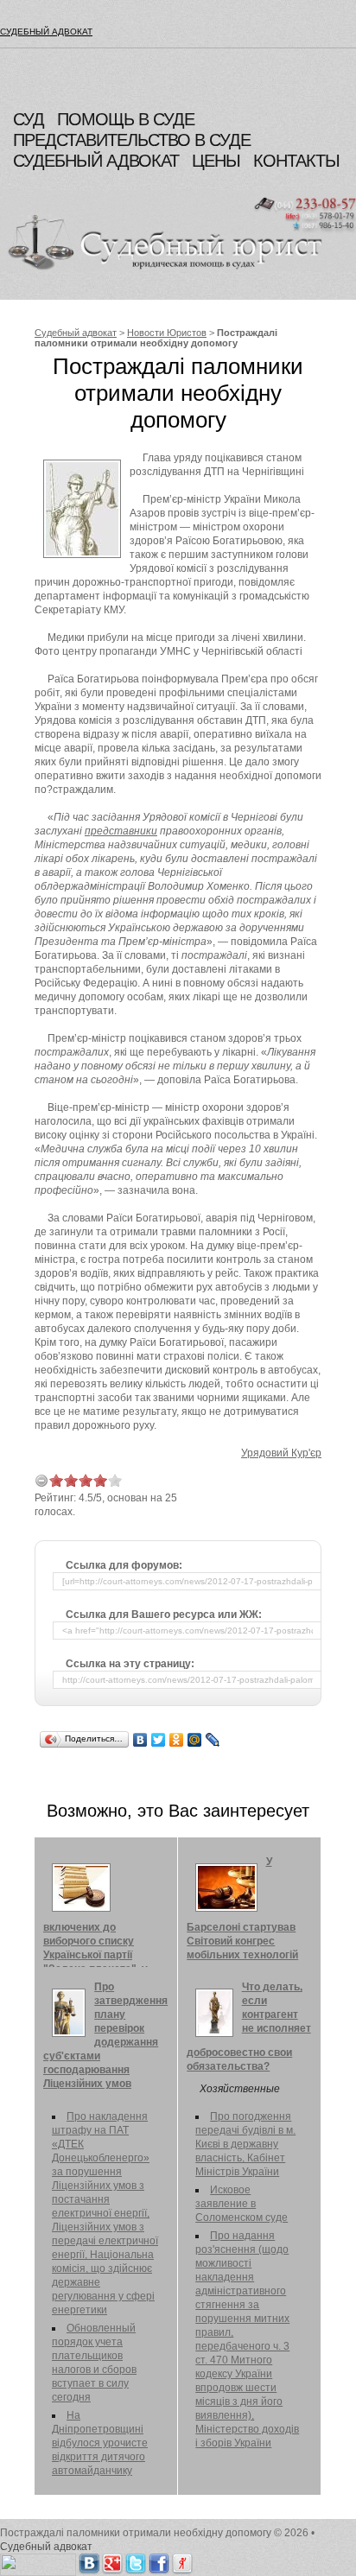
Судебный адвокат (46, 32)
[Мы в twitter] (136, 2560)
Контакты (296, 161)
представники (121, 831)
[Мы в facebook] (159, 2560)
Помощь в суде (126, 119)
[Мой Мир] (195, 1740)
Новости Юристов (167, 333)
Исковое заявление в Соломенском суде (242, 2204)
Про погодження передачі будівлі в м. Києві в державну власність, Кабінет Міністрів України (245, 2144)
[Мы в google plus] (112, 2560)
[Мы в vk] (89, 2560)
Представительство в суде (132, 140)
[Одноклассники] (177, 1740)
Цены (216, 161)
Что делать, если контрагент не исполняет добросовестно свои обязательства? (248, 2027)
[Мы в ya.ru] (182, 2560)
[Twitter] (159, 1740)
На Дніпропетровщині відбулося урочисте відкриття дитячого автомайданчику (100, 2443)
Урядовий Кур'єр (281, 1453)
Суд (29, 119)
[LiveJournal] (213, 1740)
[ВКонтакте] (140, 1740)
